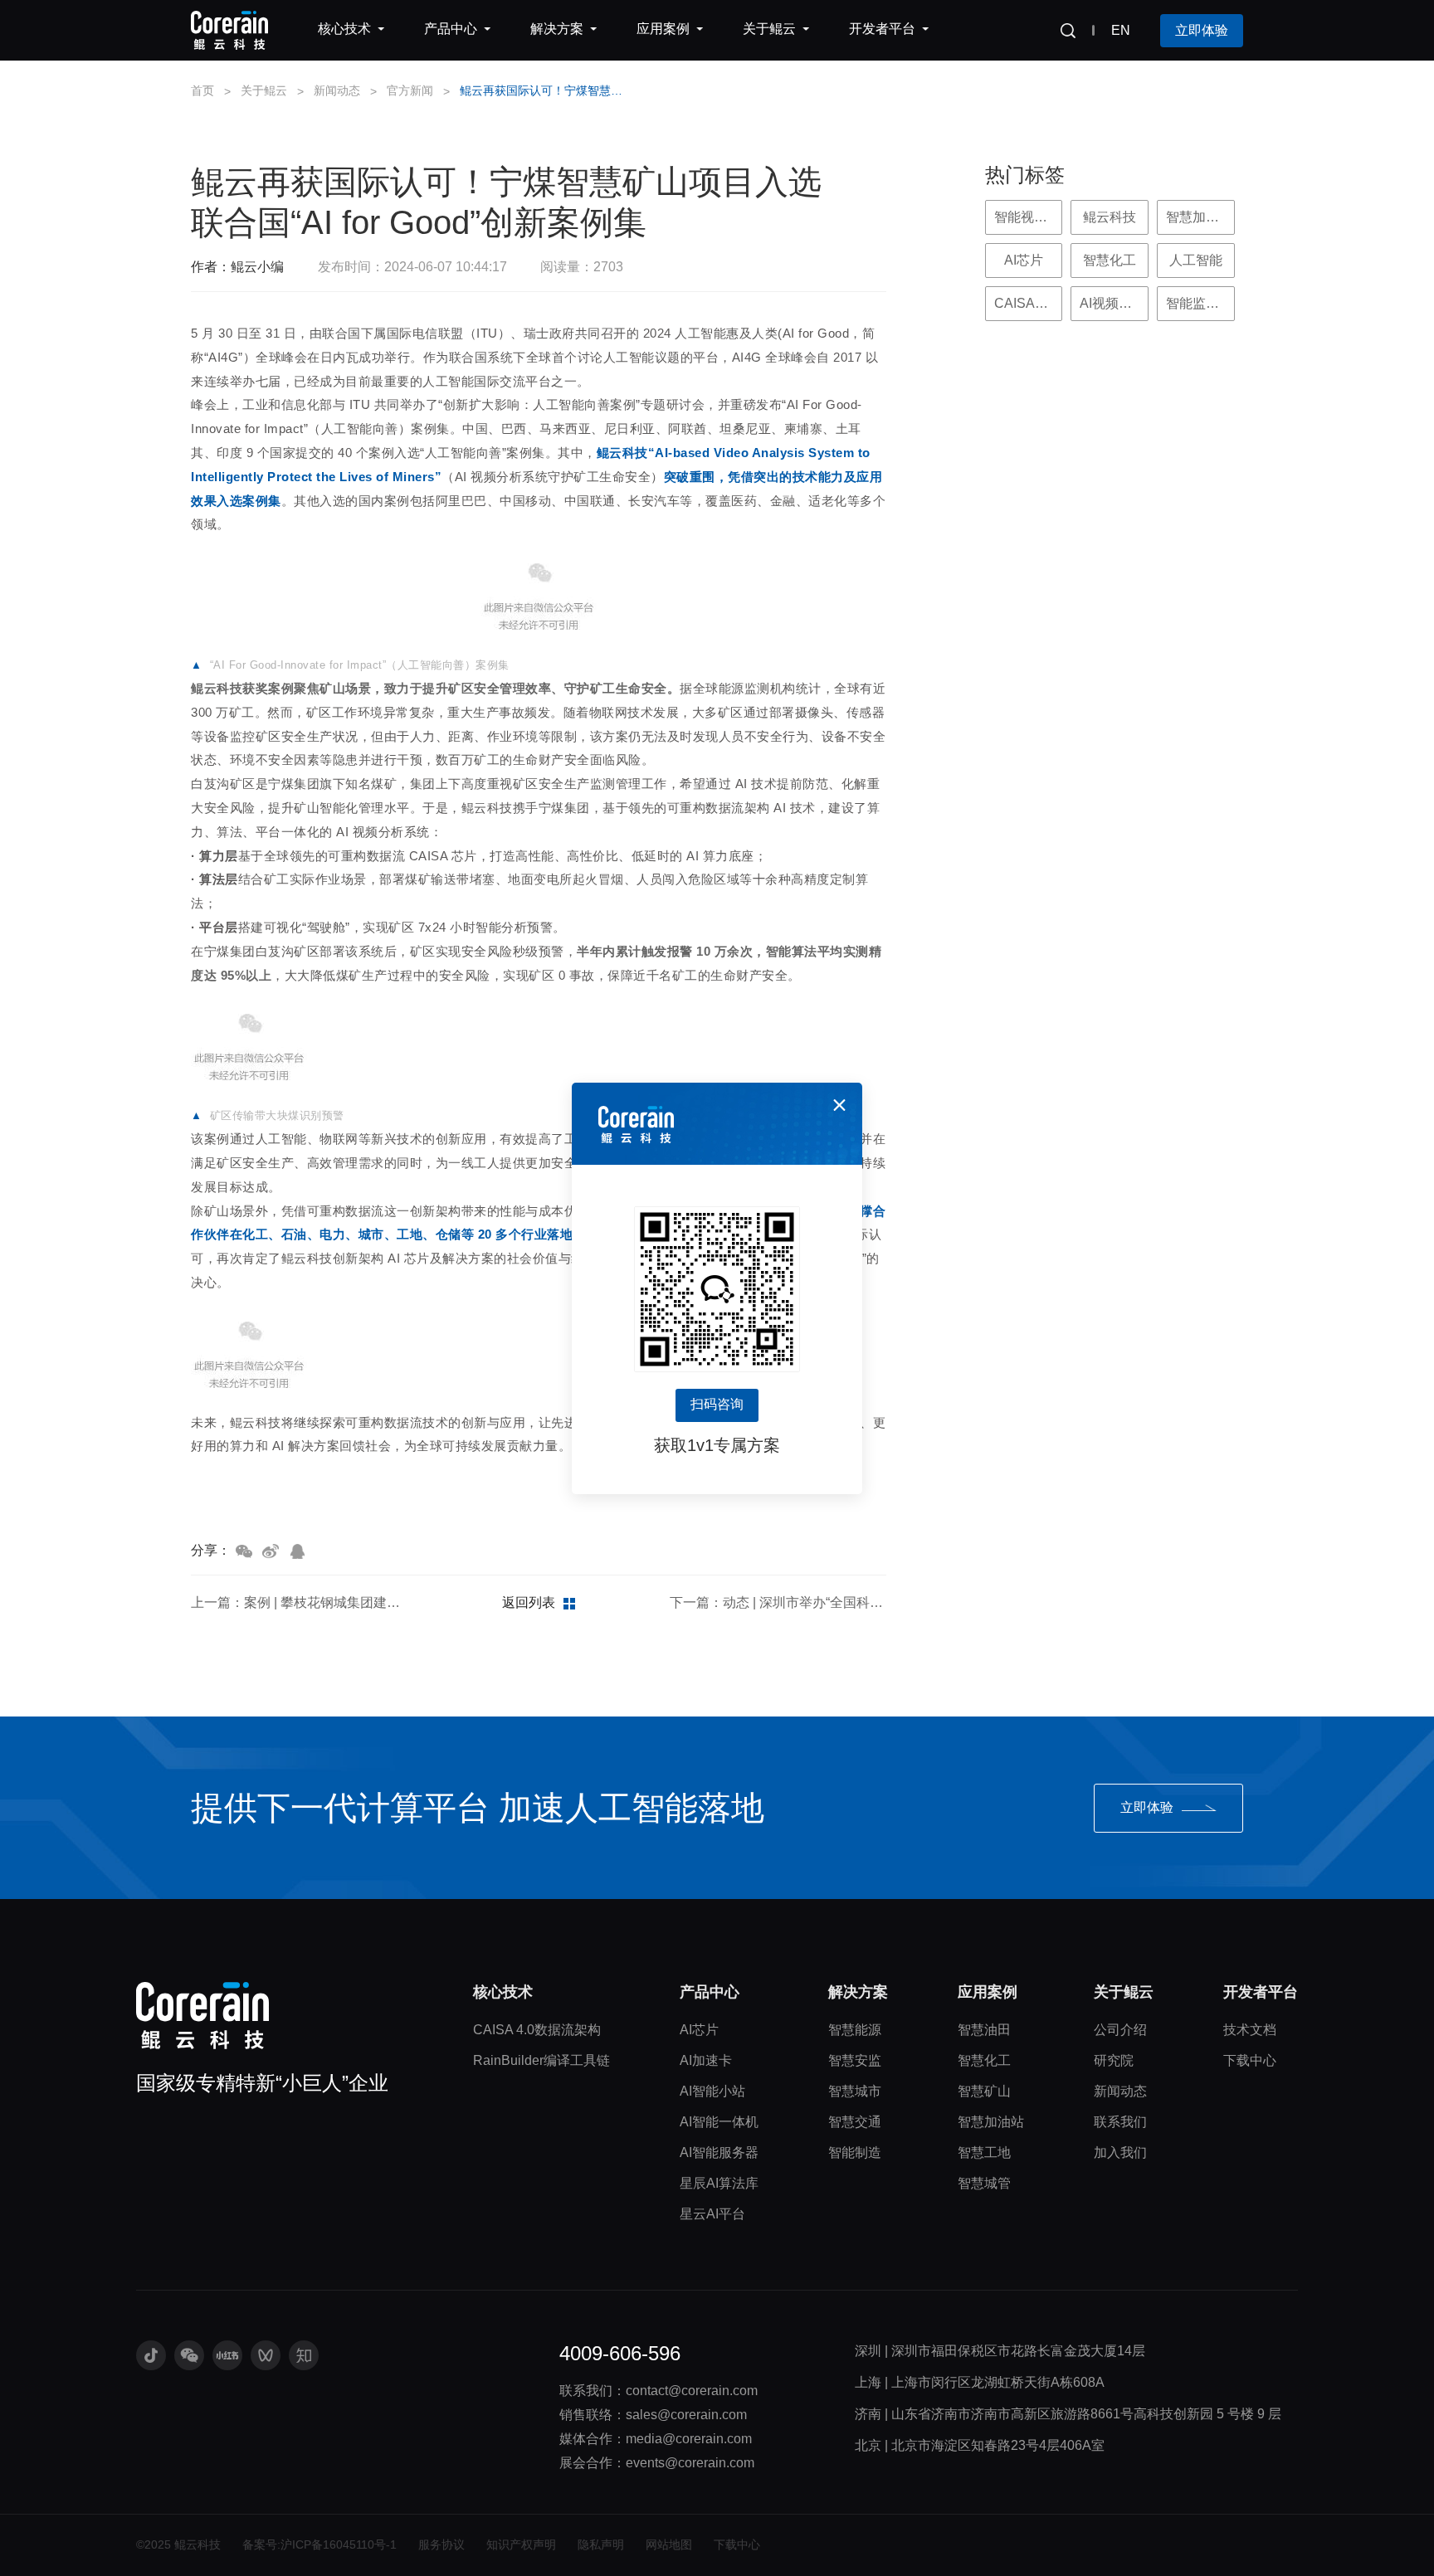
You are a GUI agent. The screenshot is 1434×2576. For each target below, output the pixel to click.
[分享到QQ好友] (297, 1551)
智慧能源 (855, 2030)
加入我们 (1120, 2152)
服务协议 (441, 2544)
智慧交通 (855, 2122)
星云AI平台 (712, 2214)
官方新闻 (410, 90)
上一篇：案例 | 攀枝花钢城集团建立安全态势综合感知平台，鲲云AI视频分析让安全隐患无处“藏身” (299, 1602)
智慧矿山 (984, 2091)
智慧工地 (984, 2152)
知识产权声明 (521, 2544)
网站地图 (669, 2544)
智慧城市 (855, 2091)
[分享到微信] (244, 1551)
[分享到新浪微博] (271, 1551)
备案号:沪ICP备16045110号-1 (319, 2544)
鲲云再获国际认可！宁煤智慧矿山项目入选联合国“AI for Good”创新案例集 (546, 90)
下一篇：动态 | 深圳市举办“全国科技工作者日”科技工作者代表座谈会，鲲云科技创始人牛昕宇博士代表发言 (778, 1602)
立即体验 (1202, 30)
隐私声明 (601, 2544)
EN (1121, 30)
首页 (202, 90)
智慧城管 (984, 2183)
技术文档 (1250, 2030)
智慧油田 (984, 2030)
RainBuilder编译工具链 (541, 2060)
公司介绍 (1120, 2030)
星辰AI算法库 (719, 2183)
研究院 (1114, 2060)
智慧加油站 (991, 2122)
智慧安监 (855, 2060)
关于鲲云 (264, 90)
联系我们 (1120, 2122)
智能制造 (855, 2152)
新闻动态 (337, 90)
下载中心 (1250, 2060)
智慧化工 (984, 2060)
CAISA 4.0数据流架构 (537, 2030)
